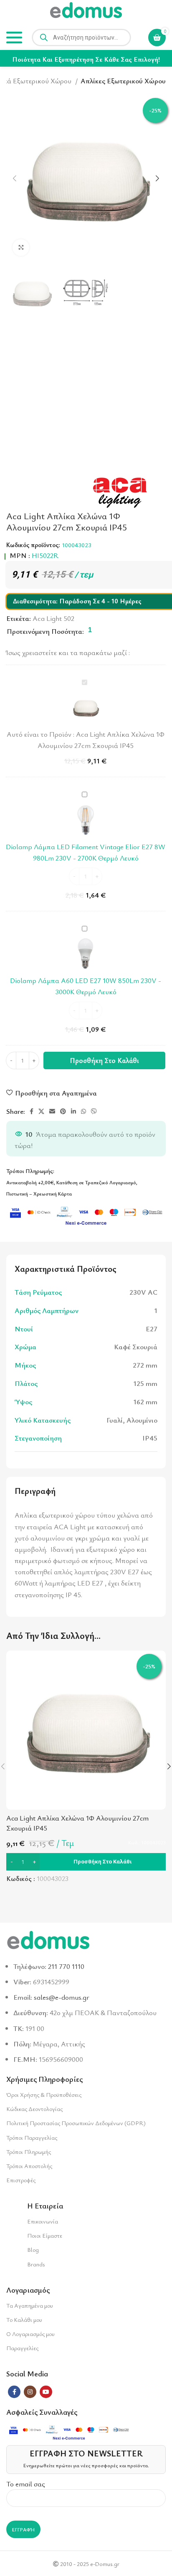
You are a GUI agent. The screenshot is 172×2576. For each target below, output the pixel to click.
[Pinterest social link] (63, 1111)
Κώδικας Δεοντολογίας (34, 2109)
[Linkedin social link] (73, 1111)
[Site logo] (86, 11)
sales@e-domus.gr (62, 1997)
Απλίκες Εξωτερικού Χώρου (123, 81)
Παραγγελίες (22, 2348)
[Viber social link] (94, 1111)
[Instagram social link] (30, 2392)
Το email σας (26, 2484)
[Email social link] (52, 1111)
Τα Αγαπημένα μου (30, 2305)
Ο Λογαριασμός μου (30, 2334)
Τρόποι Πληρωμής (29, 2152)
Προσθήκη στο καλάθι (104, 1060)
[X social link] (41, 1111)
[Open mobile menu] (14, 38)
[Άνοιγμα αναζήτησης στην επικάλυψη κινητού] (81, 38)
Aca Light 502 (53, 618)
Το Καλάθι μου (24, 2320)
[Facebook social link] (32, 1111)
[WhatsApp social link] (83, 1111)
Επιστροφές (21, 2180)
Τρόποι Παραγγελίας (32, 2137)
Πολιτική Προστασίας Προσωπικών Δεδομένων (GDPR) (76, 2123)
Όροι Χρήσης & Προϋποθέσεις (44, 2095)
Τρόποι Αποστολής (29, 2166)
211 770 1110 (66, 1966)
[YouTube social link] (46, 2392)
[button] (86, 1862)
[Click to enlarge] (21, 248)
